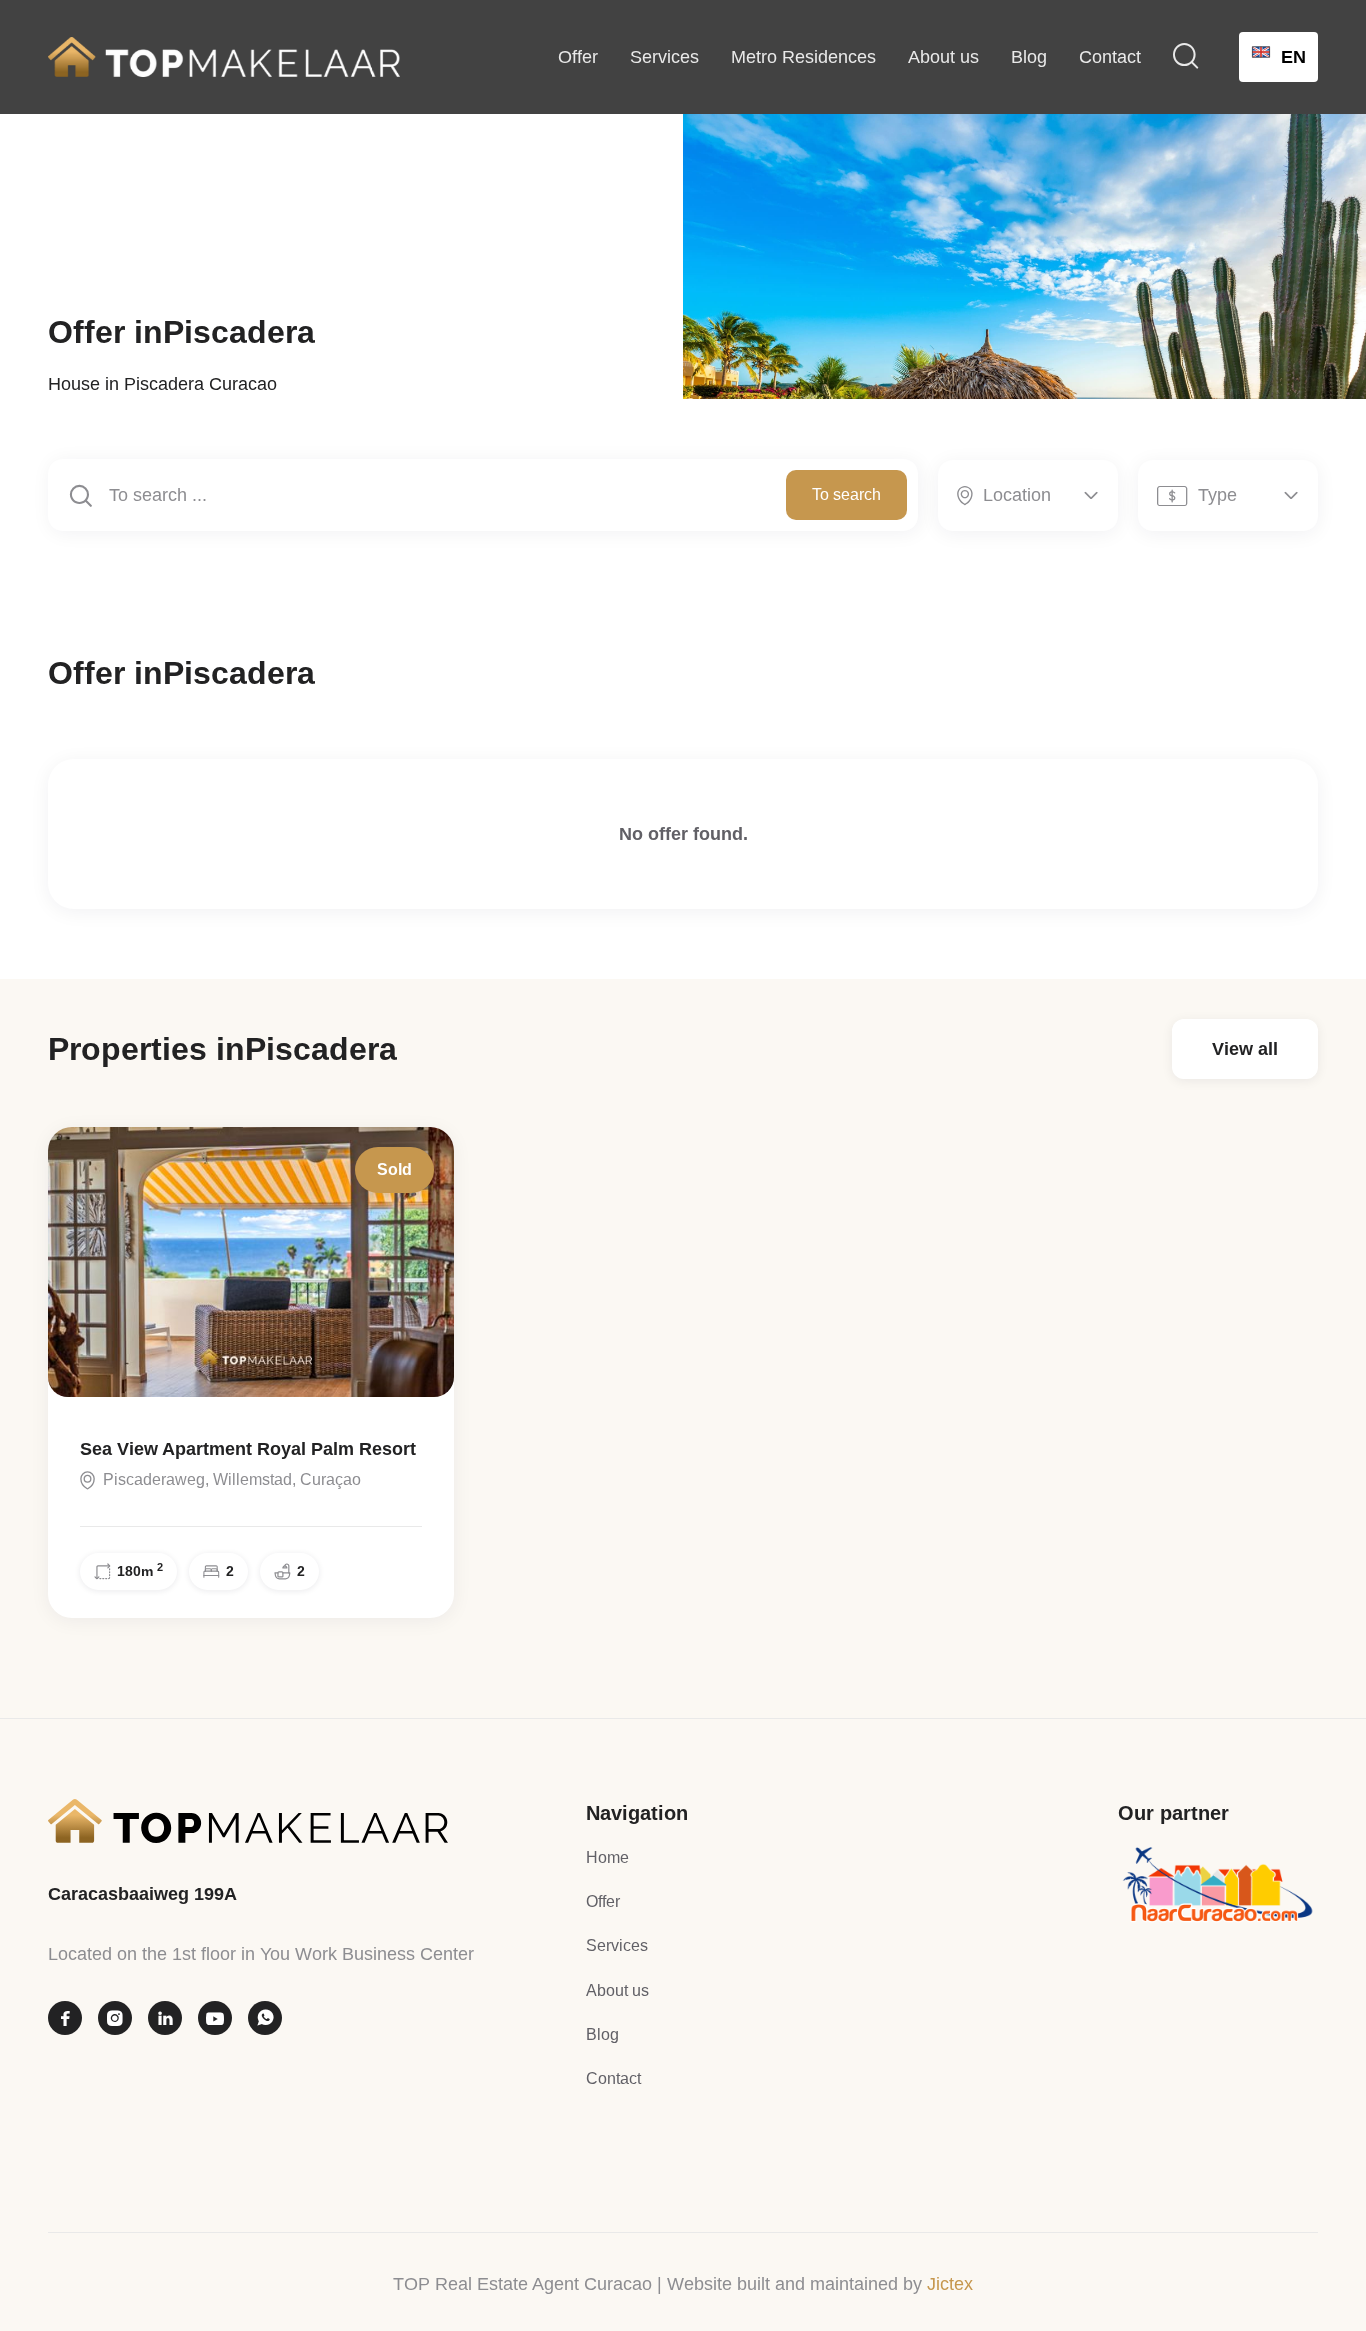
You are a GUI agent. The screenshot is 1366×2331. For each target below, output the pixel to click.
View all (1245, 1049)
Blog (1029, 57)
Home (607, 1857)
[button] (1186, 57)
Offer (578, 57)
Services (664, 57)
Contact (1110, 57)
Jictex (950, 2284)
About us (943, 57)
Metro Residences (803, 57)
